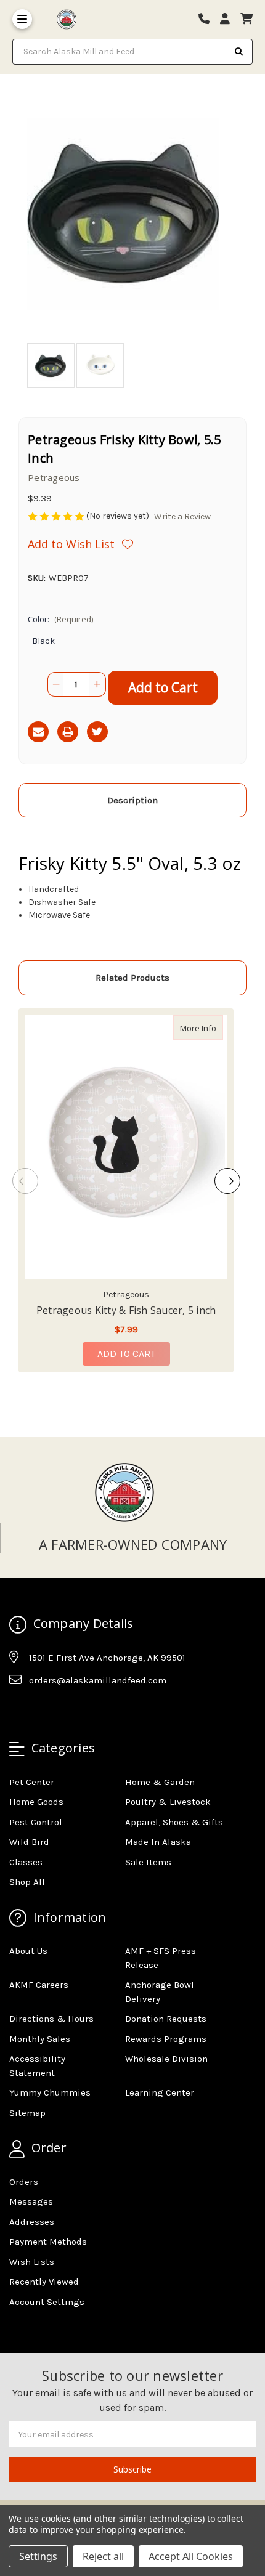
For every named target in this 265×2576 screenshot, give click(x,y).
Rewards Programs (166, 2039)
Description (132, 800)
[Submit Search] (239, 52)
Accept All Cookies (191, 2556)
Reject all (103, 2556)
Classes (26, 1862)
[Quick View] (210, 1027)
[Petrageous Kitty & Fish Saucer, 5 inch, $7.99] (126, 1147)
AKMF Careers (39, 1985)
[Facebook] (18, 1711)
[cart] (247, 19)
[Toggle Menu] (22, 19)
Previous (25, 1181)
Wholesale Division (166, 2059)
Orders (24, 2182)
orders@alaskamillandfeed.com (98, 1680)
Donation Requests (166, 2019)
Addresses (32, 2222)
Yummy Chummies (50, 2092)
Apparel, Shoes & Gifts (174, 1822)
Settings (38, 2556)
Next (227, 1181)
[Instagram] (42, 1711)
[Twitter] (97, 732)
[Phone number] (208, 19)
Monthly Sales (40, 2039)
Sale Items (148, 1862)
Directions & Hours (51, 2019)
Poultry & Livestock (168, 1802)
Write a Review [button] (182, 516)
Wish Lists (32, 2262)
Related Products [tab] (132, 978)
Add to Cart (126, 1354)
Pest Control (36, 1822)
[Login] (229, 19)
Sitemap (27, 2113)
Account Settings (47, 2302)
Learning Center (160, 2092)
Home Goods (36, 1802)
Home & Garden (160, 1782)
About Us (28, 1951)
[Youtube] (66, 1711)
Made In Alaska (158, 1842)
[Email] (38, 732)
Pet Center (32, 1782)
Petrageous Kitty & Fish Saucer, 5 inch (126, 1310)
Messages (31, 2201)
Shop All (27, 1882)
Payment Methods (48, 2242)
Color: (60, 619)
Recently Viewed (44, 2282)
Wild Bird (29, 1842)
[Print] (68, 732)
